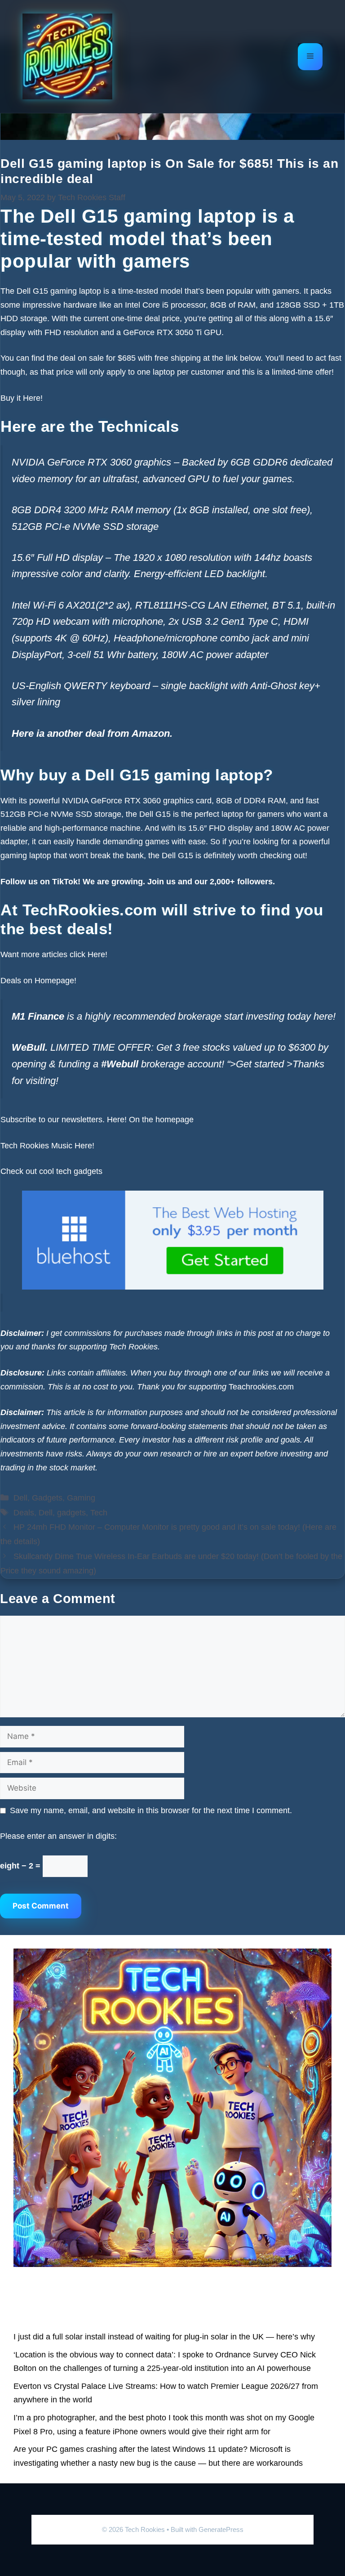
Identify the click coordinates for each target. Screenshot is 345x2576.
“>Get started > (260, 1064)
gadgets (71, 1513)
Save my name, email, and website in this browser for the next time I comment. (151, 1810)
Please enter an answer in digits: (58, 1836)
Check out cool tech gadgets (53, 1171)
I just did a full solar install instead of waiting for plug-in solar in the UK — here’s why (164, 2337)
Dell (20, 1498)
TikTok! (65, 882)
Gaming (81, 1498)
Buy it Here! (22, 398)
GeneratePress (221, 2529)
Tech (99, 1513)
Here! (97, 954)
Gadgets (47, 1498)
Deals (24, 1513)
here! (325, 1016)
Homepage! (55, 981)
